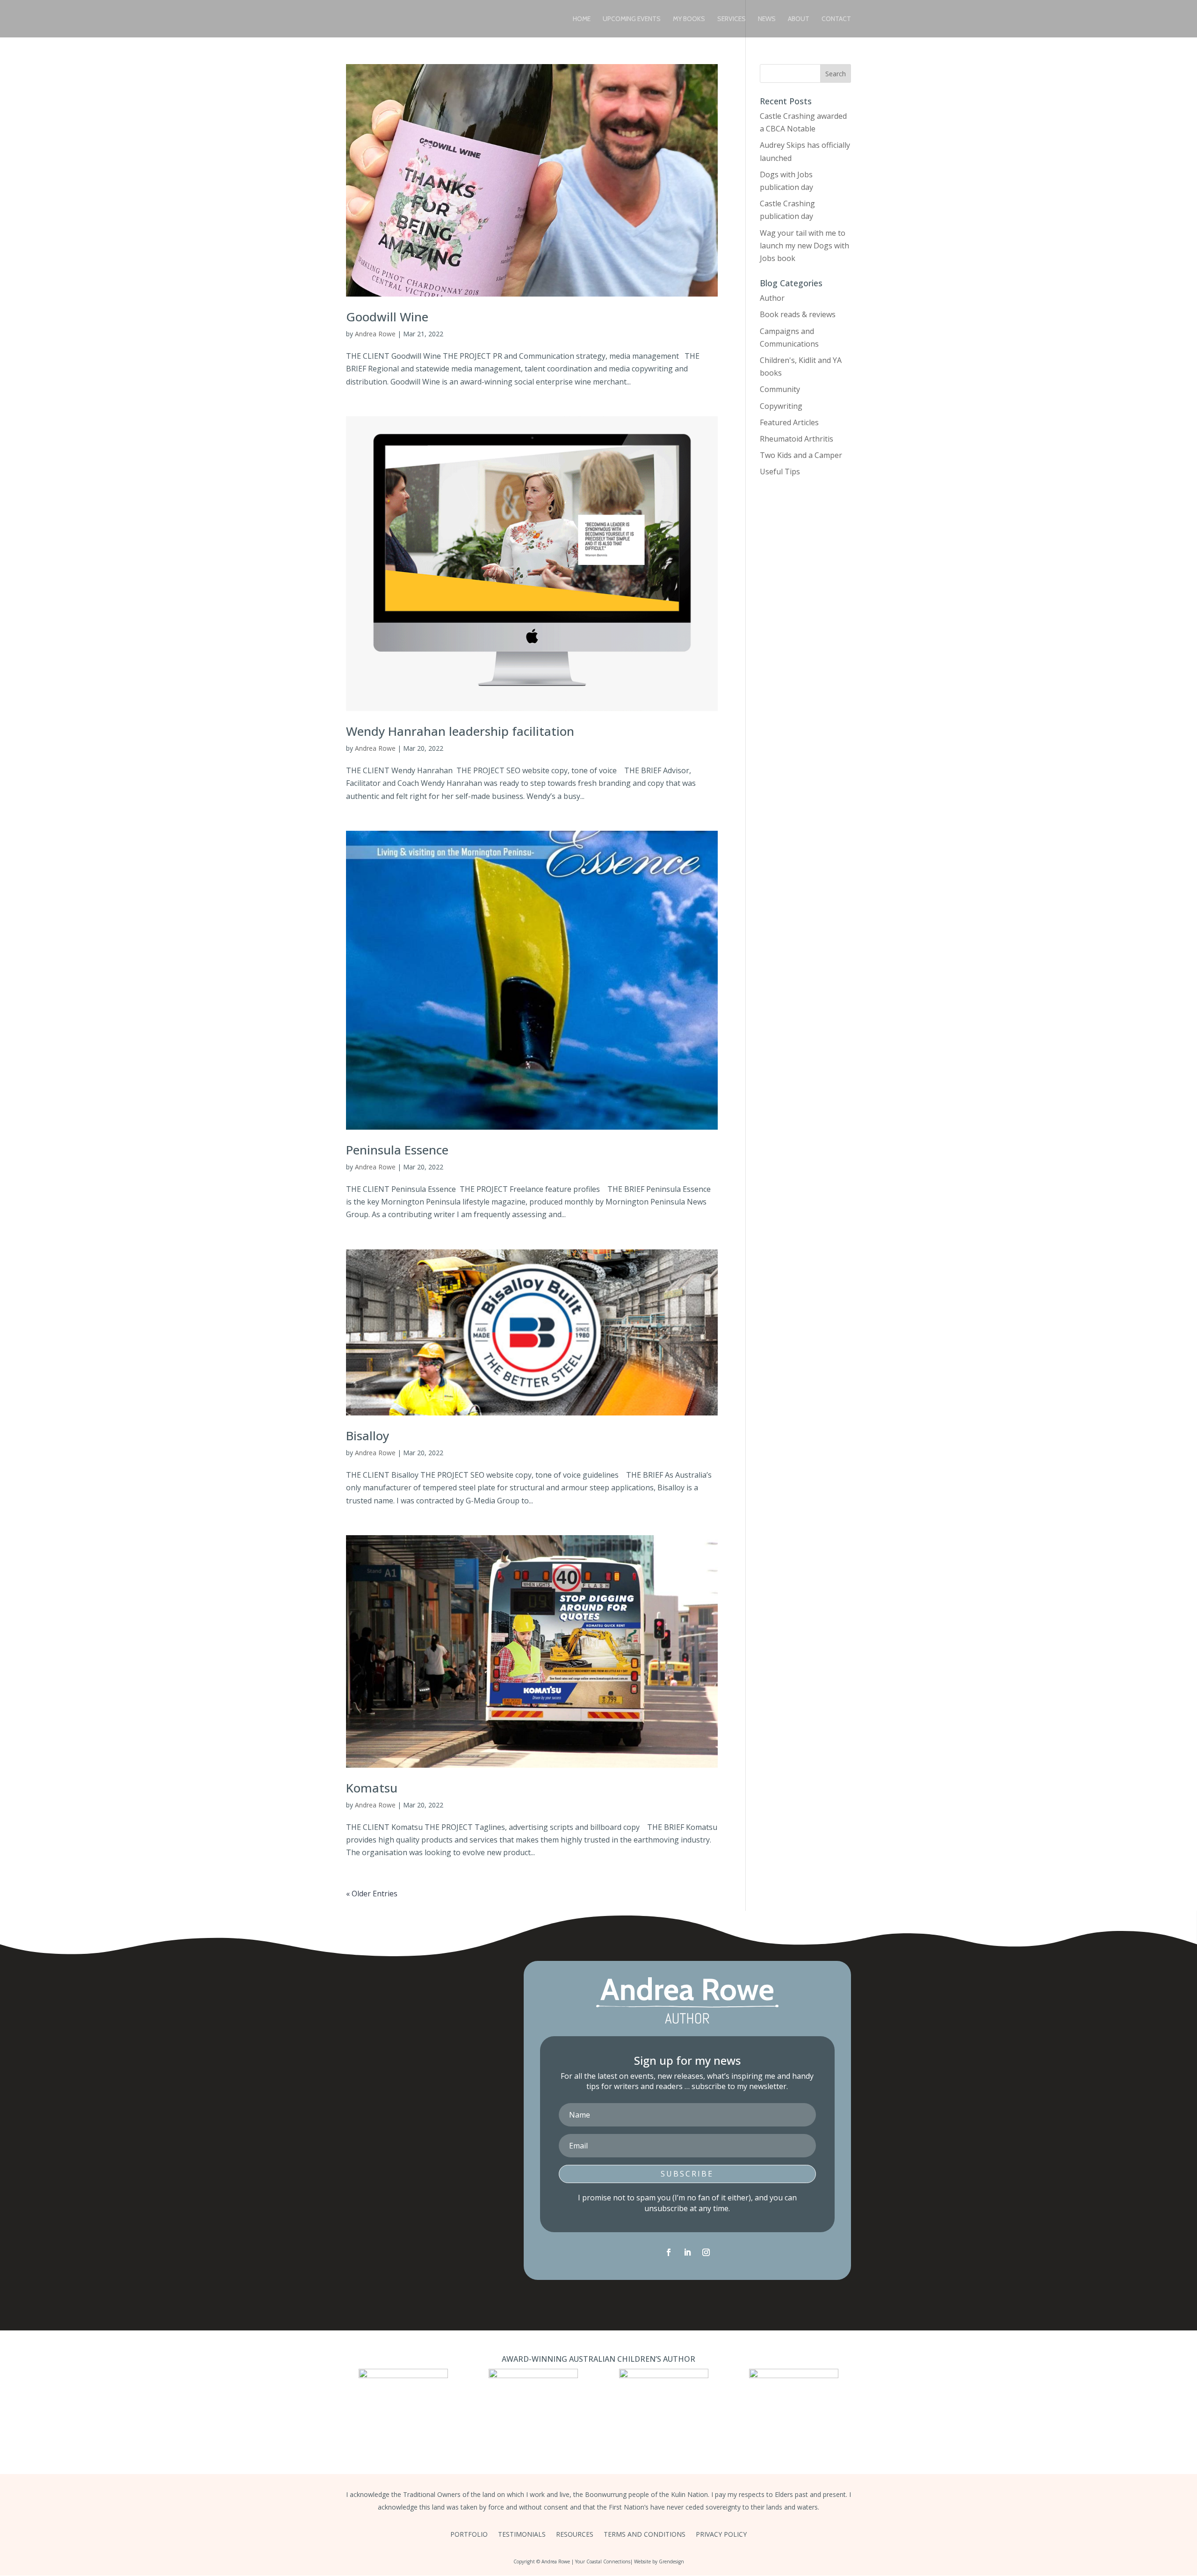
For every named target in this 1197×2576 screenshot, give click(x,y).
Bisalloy (368, 1436)
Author (772, 298)
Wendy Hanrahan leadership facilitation (460, 731)
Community (780, 389)
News (767, 19)
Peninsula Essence (397, 1150)
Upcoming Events (632, 19)
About (799, 19)
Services (732, 19)
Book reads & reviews (798, 314)
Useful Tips (780, 472)
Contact (836, 19)
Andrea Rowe (375, 334)
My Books (689, 19)
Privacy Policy (721, 2535)
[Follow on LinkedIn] (687, 2252)
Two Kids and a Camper (801, 455)
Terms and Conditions (645, 2535)
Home (582, 19)
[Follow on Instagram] (706, 2252)
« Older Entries (372, 1894)
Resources (575, 2535)
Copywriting (781, 406)
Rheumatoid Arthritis (797, 439)
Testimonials (522, 2535)
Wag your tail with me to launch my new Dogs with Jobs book (804, 246)
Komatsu (372, 1788)
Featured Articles (789, 422)
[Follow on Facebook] (669, 2252)
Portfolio (469, 2535)
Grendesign (671, 2561)
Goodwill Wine (387, 317)
